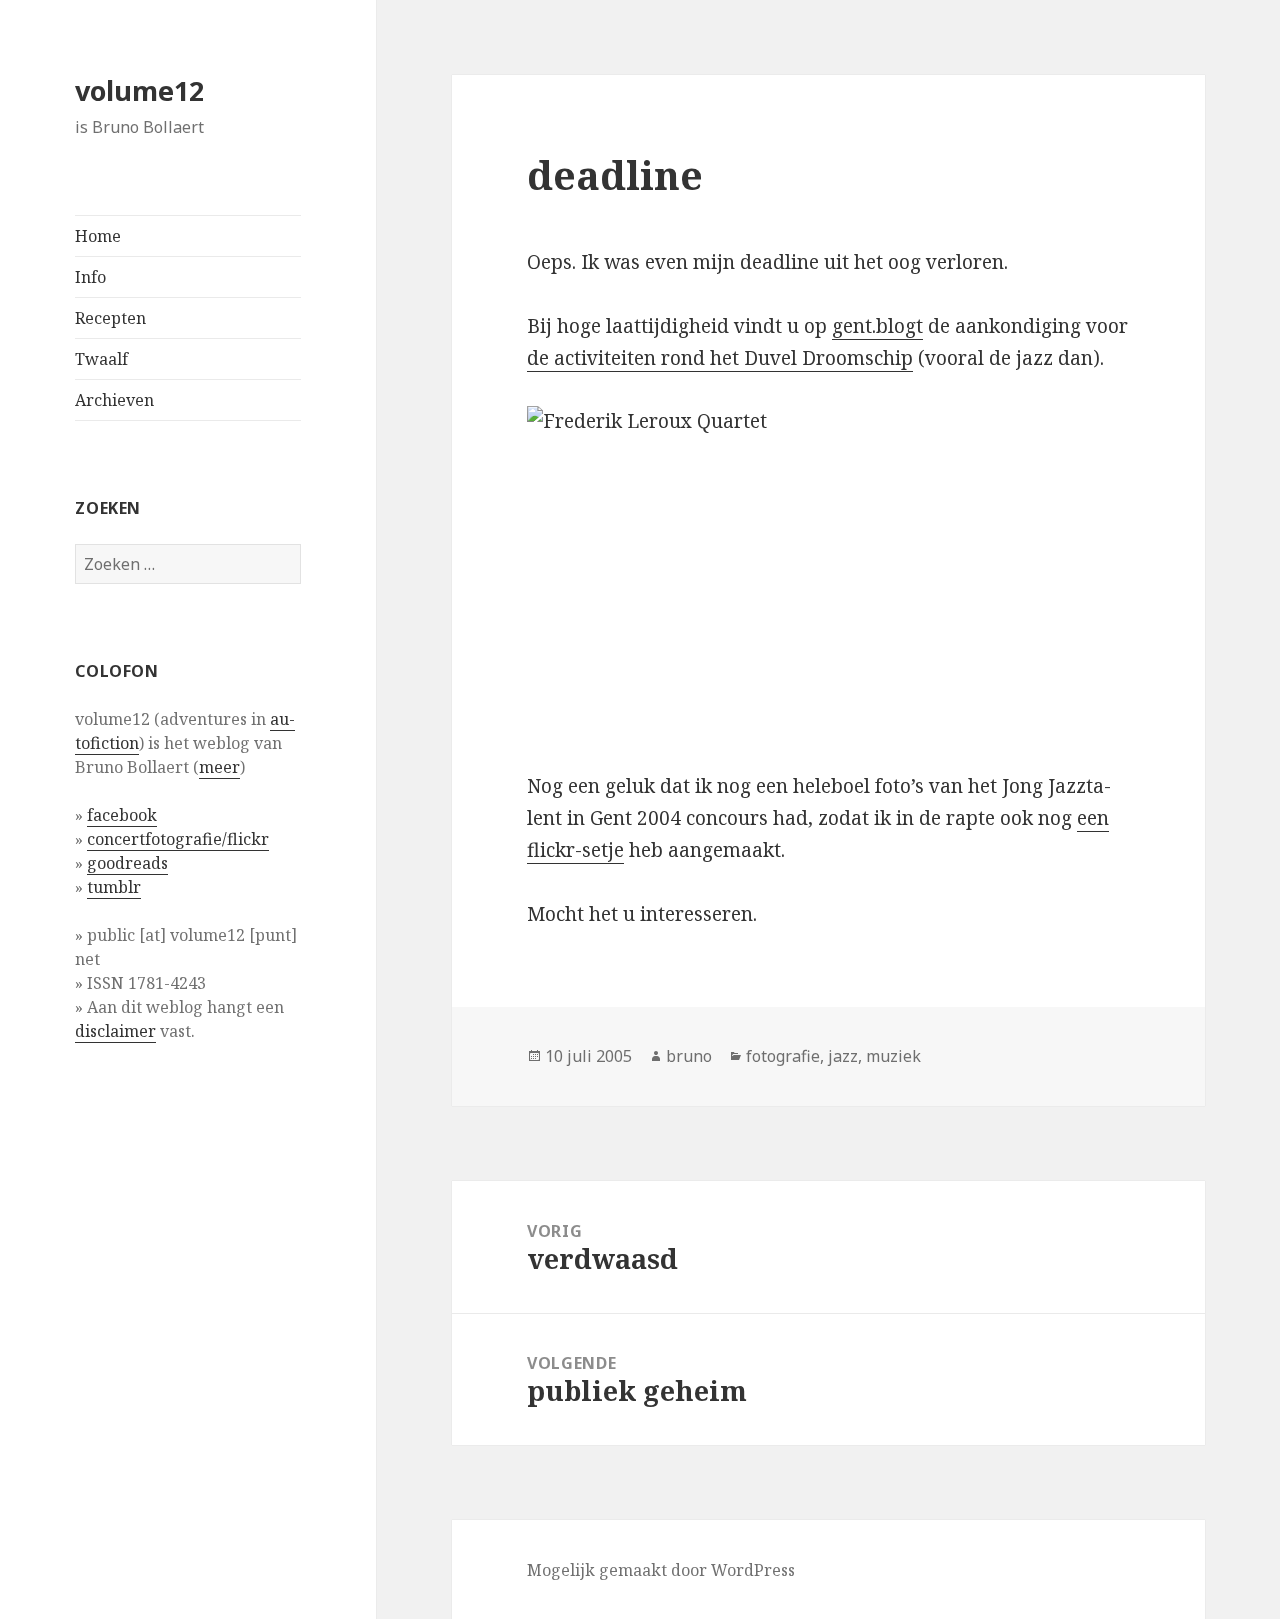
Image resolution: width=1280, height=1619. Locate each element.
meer (219, 767)
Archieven (114, 400)
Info (90, 277)
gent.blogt (877, 326)
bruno (689, 1056)
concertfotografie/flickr (178, 839)
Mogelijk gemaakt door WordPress (661, 1570)
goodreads (127, 863)
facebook (122, 815)
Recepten (110, 318)
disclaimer (115, 1031)
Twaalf (101, 359)
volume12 (139, 90)
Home (98, 236)
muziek (893, 1056)
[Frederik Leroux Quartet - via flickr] (828, 572)
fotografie (783, 1056)
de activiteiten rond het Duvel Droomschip (720, 358)
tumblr (114, 887)
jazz (843, 1056)
